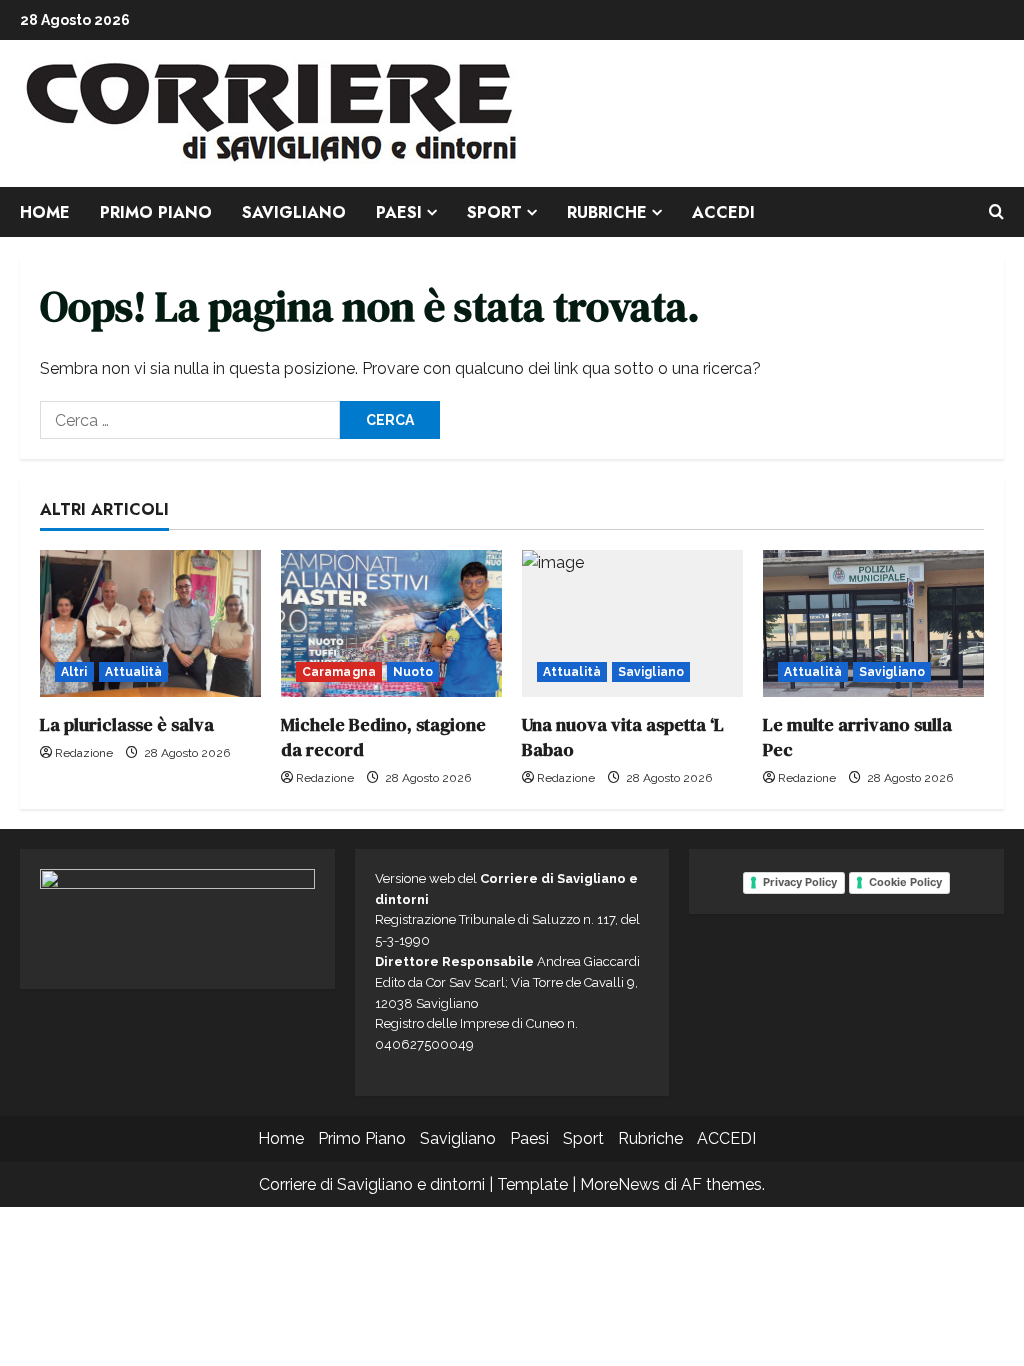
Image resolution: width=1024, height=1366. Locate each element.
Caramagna (339, 672)
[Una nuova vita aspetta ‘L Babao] (632, 623)
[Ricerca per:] (190, 420)
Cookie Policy (905, 882)
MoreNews (620, 1184)
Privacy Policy (800, 882)
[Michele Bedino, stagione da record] (391, 623)
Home (45, 212)
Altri (74, 672)
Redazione (84, 753)
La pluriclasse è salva (127, 724)
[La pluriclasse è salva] (150, 623)
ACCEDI (723, 212)
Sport (494, 212)
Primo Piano (156, 212)
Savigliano (294, 212)
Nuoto (413, 672)
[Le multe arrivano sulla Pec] (873, 623)
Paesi (399, 212)
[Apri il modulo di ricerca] (996, 212)
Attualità (134, 672)
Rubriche (607, 212)
